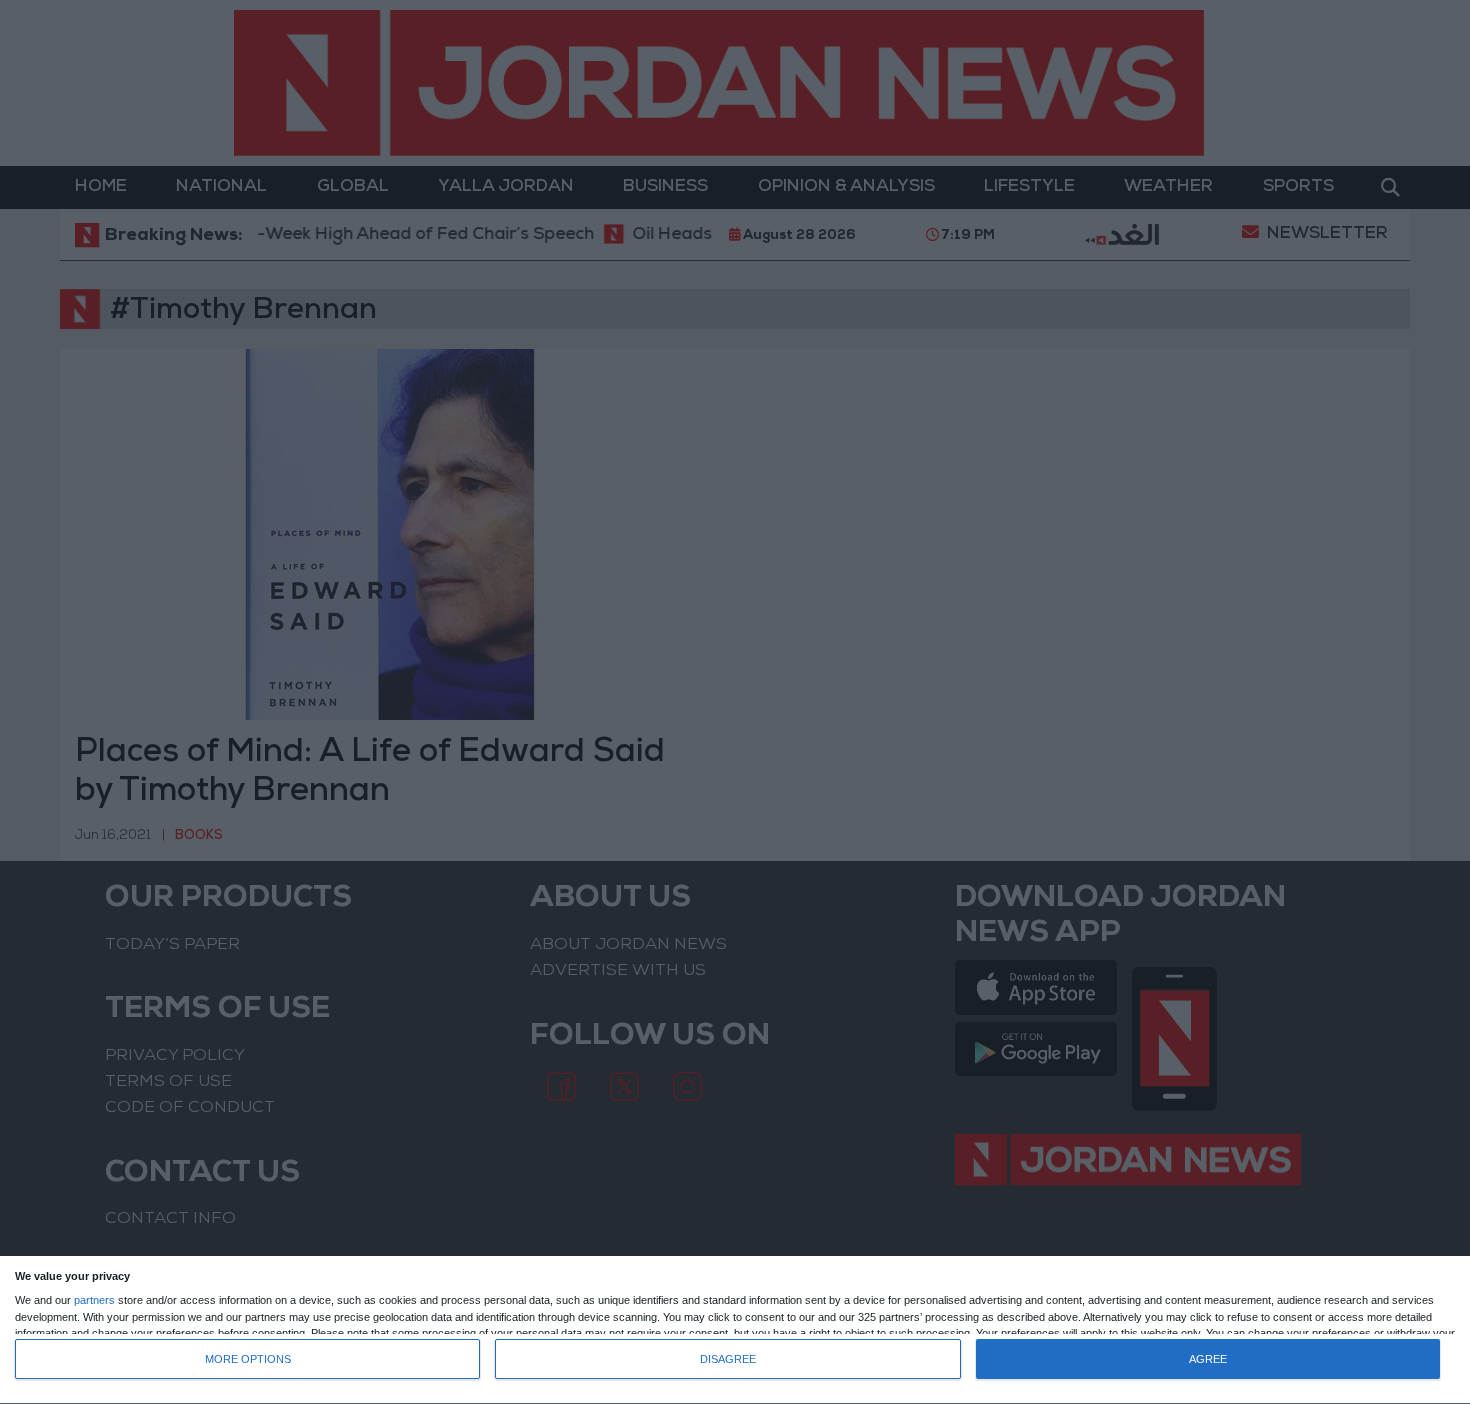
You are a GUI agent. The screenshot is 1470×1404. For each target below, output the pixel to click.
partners (94, 1300)
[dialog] (735, 1330)
